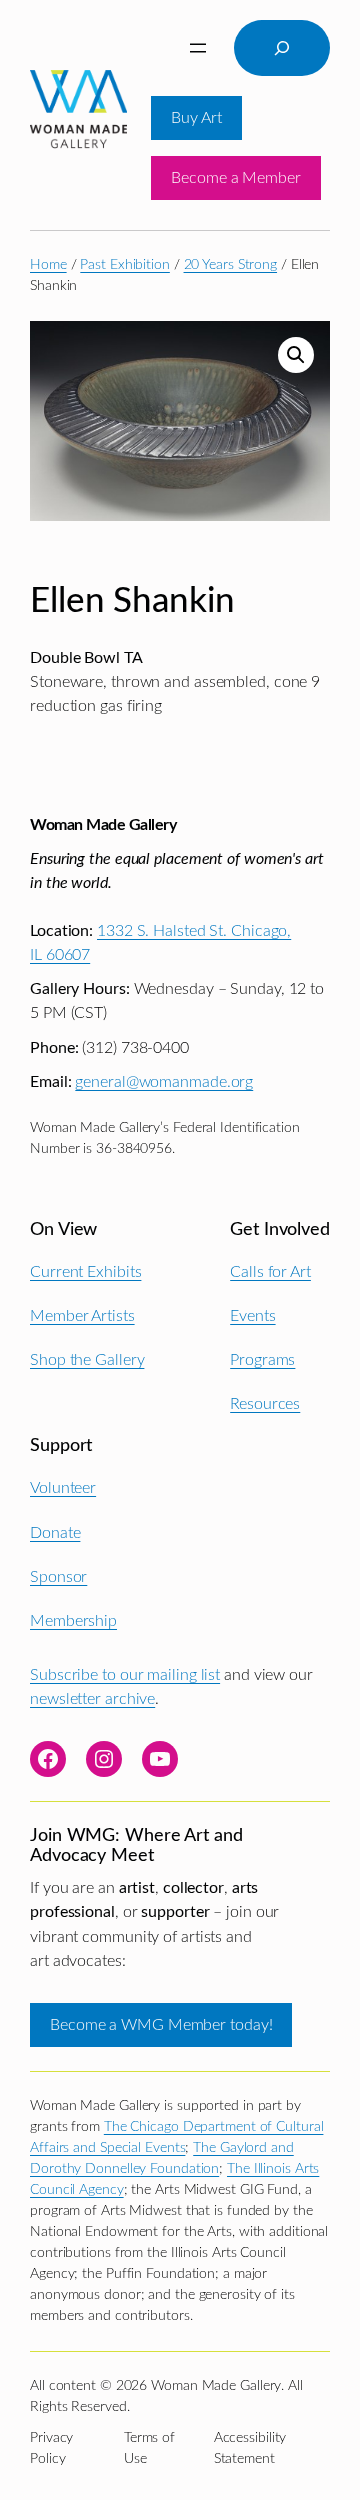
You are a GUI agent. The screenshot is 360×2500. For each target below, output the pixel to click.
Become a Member (236, 178)
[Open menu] (198, 48)
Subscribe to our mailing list (125, 1675)
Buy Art (196, 118)
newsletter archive (92, 1699)
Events (252, 1316)
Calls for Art (270, 1272)
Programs (262, 1360)
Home (48, 265)
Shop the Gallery (87, 1360)
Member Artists (82, 1316)
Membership (73, 1621)
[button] (296, 355)
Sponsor (58, 1577)
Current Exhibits (85, 1272)
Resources (265, 1404)
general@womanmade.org (164, 1082)
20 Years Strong (231, 265)
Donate (55, 1533)
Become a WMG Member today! (161, 2025)
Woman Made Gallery (103, 825)
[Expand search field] (282, 48)
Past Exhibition (125, 265)
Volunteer (63, 1488)
